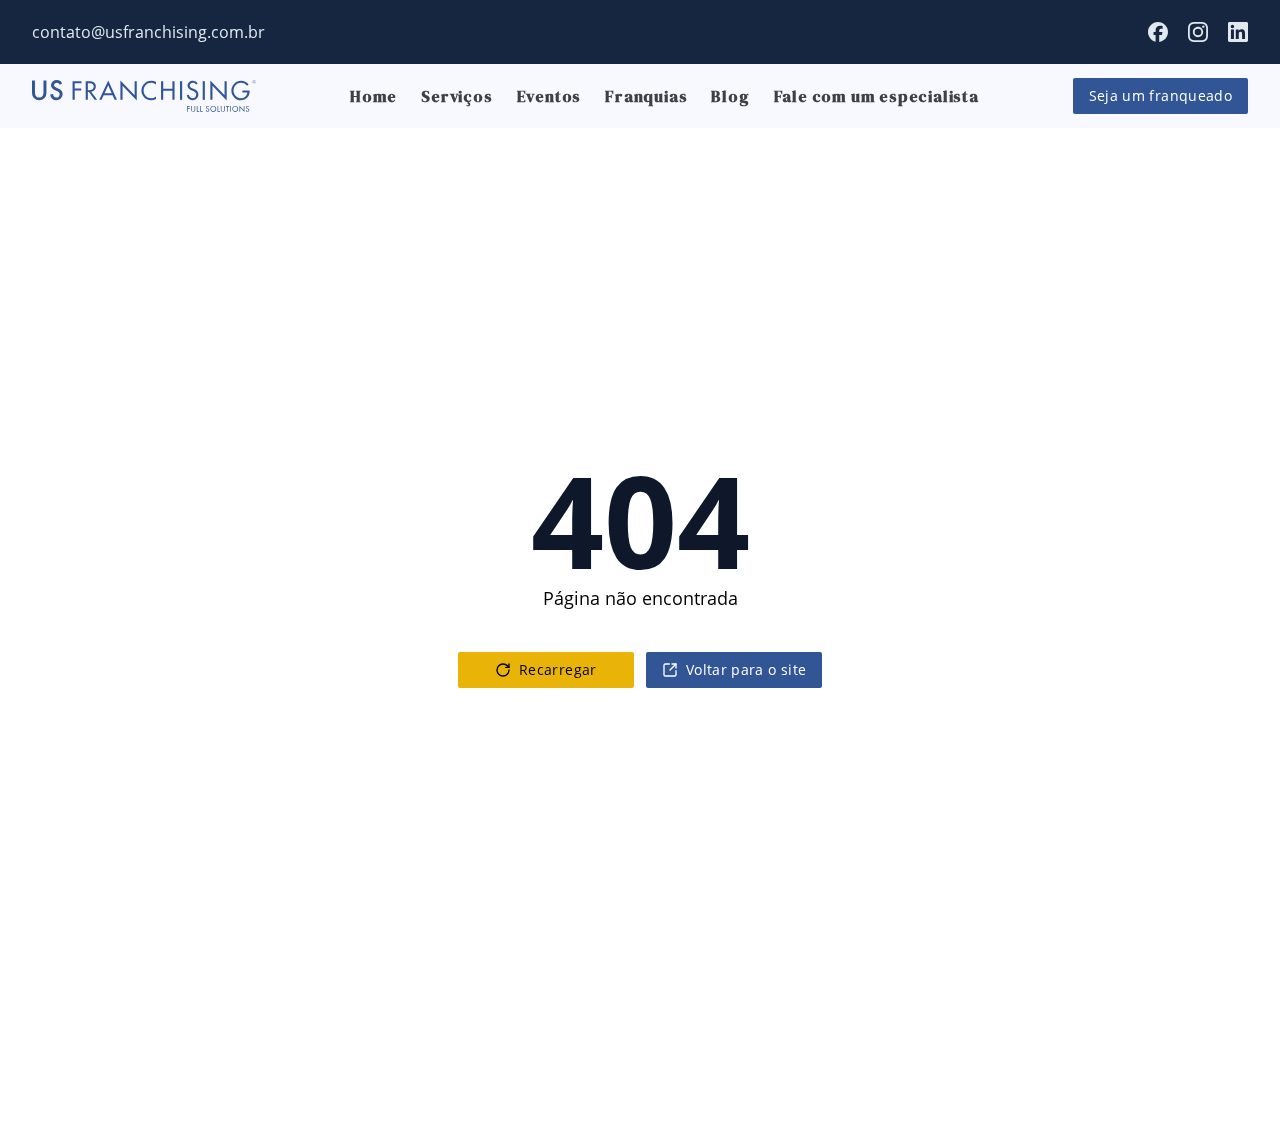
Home (373, 96)
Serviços (456, 96)
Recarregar (558, 669)
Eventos (549, 96)
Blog (730, 96)
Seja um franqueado (1160, 95)
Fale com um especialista (876, 96)
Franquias (646, 96)
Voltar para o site (746, 669)
